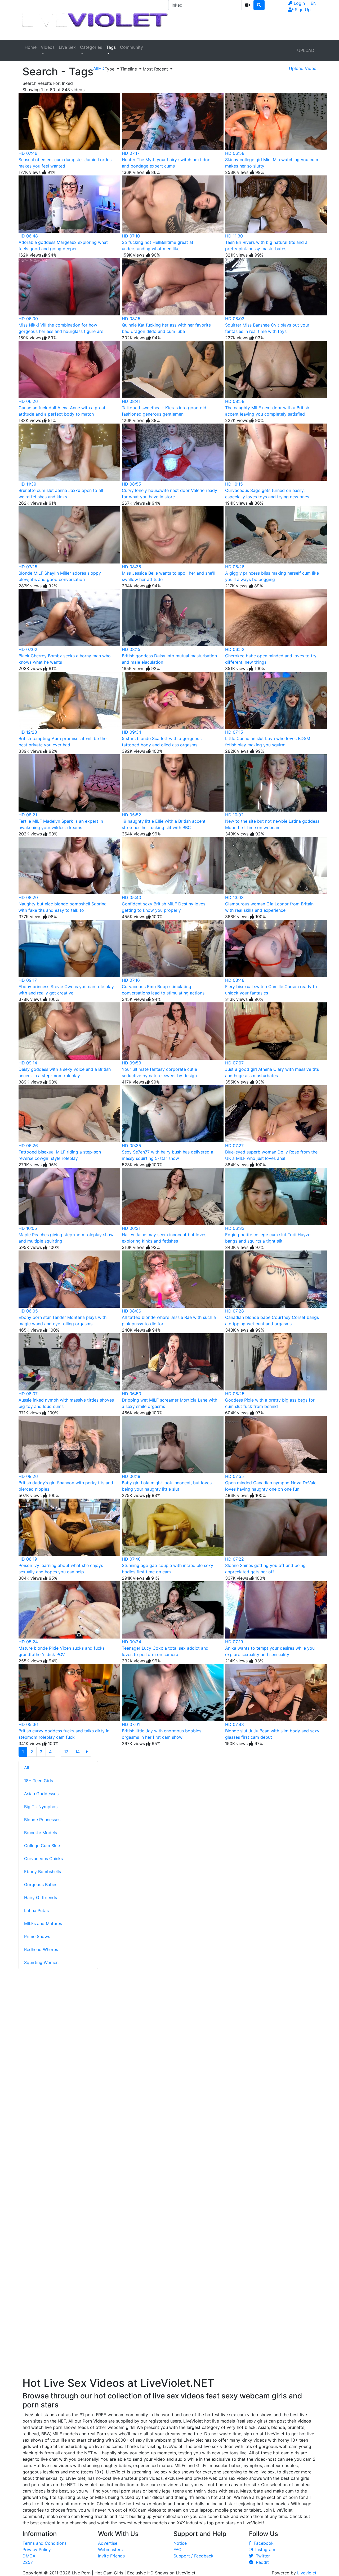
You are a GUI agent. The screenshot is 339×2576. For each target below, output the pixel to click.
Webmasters (110, 2549)
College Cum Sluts (43, 1846)
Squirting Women (41, 1962)
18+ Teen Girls (39, 1781)
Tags (111, 47)
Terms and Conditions (44, 2543)
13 (66, 1752)
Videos (48, 47)
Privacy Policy (37, 2549)
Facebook (262, 2543)
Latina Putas (36, 1910)
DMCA (29, 2556)
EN (314, 3)
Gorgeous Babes (41, 1884)
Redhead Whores (41, 1949)
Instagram (264, 2549)
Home (31, 47)
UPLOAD (306, 50)
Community (131, 47)
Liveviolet (307, 2573)
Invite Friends (111, 2556)
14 (77, 1752)
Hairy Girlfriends (41, 1897)
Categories (91, 47)
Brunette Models (41, 1833)
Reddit (261, 2562)
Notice (180, 2543)
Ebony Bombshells (43, 1872)
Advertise (108, 2543)
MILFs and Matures (43, 1923)
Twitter (262, 2556)
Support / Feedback (193, 2556)
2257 (28, 2562)
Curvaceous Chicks (43, 1859)
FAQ (177, 2549)
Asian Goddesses (41, 1794)
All (27, 1768)
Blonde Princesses (42, 1820)
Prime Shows (37, 1936)
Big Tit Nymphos (41, 1807)
